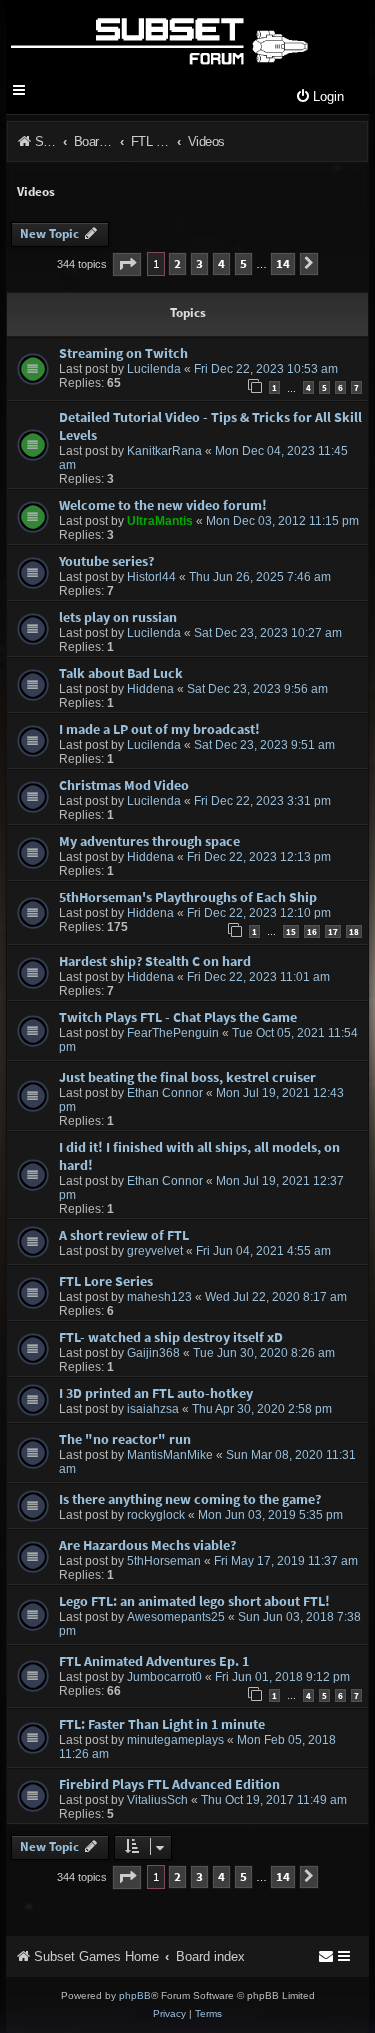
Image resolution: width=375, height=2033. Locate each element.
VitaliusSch (157, 1800)
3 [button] (199, 263)
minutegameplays (175, 1740)
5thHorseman (164, 1561)
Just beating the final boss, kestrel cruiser (187, 1077)
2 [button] (177, 263)
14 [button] (283, 263)
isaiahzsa (153, 1409)
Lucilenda (154, 369)
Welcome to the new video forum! (163, 505)
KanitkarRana (164, 451)
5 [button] (243, 263)
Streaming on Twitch (123, 353)
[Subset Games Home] (158, 38)
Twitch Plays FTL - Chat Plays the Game (178, 1017)
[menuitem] (319, 97)
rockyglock (156, 1515)
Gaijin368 (153, 1353)
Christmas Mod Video (124, 785)
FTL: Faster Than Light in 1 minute (162, 1724)
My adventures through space (149, 841)
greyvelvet (155, 1251)
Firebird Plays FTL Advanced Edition (169, 1784)
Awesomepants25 (176, 1617)
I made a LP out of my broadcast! (159, 729)
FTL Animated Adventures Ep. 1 (154, 1661)
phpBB (135, 1995)
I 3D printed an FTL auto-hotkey (156, 1393)
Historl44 (151, 577)
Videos (36, 191)
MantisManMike (170, 1455)
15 (291, 931)
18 (354, 931)
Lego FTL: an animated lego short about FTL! (194, 1601)
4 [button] (221, 263)
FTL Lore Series (106, 1281)
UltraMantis (160, 521)
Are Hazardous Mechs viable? (147, 1545)
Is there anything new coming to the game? (190, 1499)
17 (333, 931)
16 (312, 931)
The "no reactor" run (125, 1439)
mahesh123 (159, 1297)
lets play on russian (118, 617)
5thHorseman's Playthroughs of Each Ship (188, 897)
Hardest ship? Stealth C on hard (155, 961)
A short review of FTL (124, 1235)
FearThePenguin (173, 1033)
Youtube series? (106, 561)
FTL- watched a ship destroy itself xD (171, 1337)
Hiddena (150, 689)
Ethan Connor (165, 1093)
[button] (127, 264)
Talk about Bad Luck (121, 673)
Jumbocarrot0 (164, 1677)
